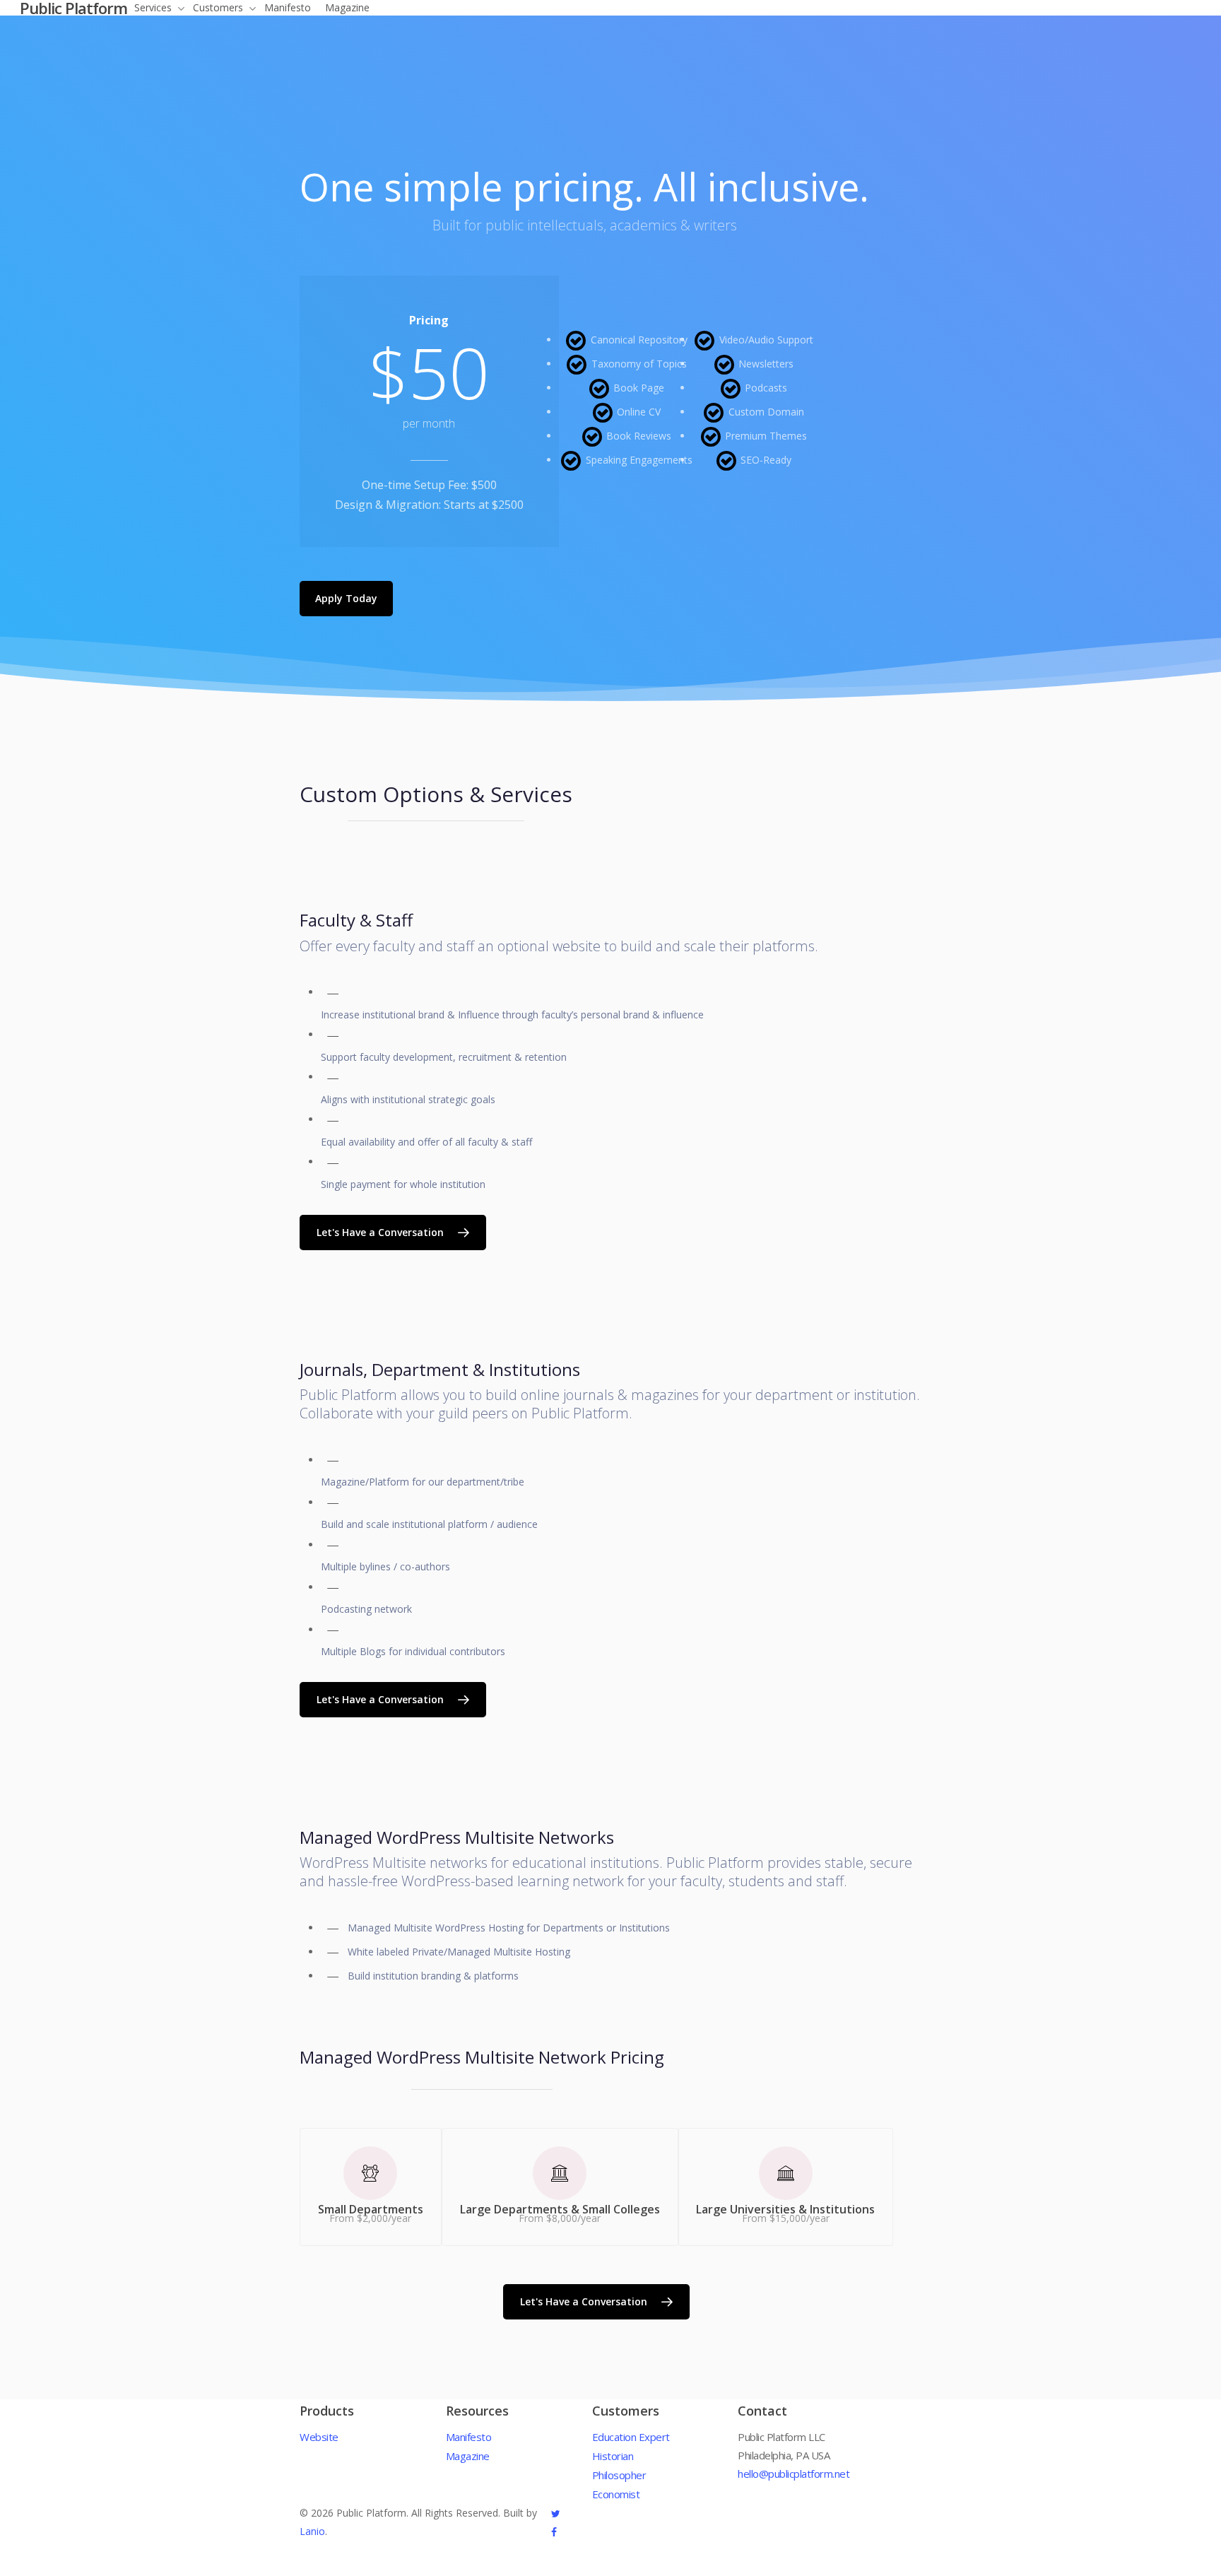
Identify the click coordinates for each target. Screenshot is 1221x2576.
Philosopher (619, 2475)
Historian (613, 2456)
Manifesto (469, 2437)
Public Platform (73, 8)
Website (319, 2437)
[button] (346, 599)
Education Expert (631, 2437)
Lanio (312, 2531)
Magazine (468, 2456)
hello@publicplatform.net (794, 2474)
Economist (616, 2494)
